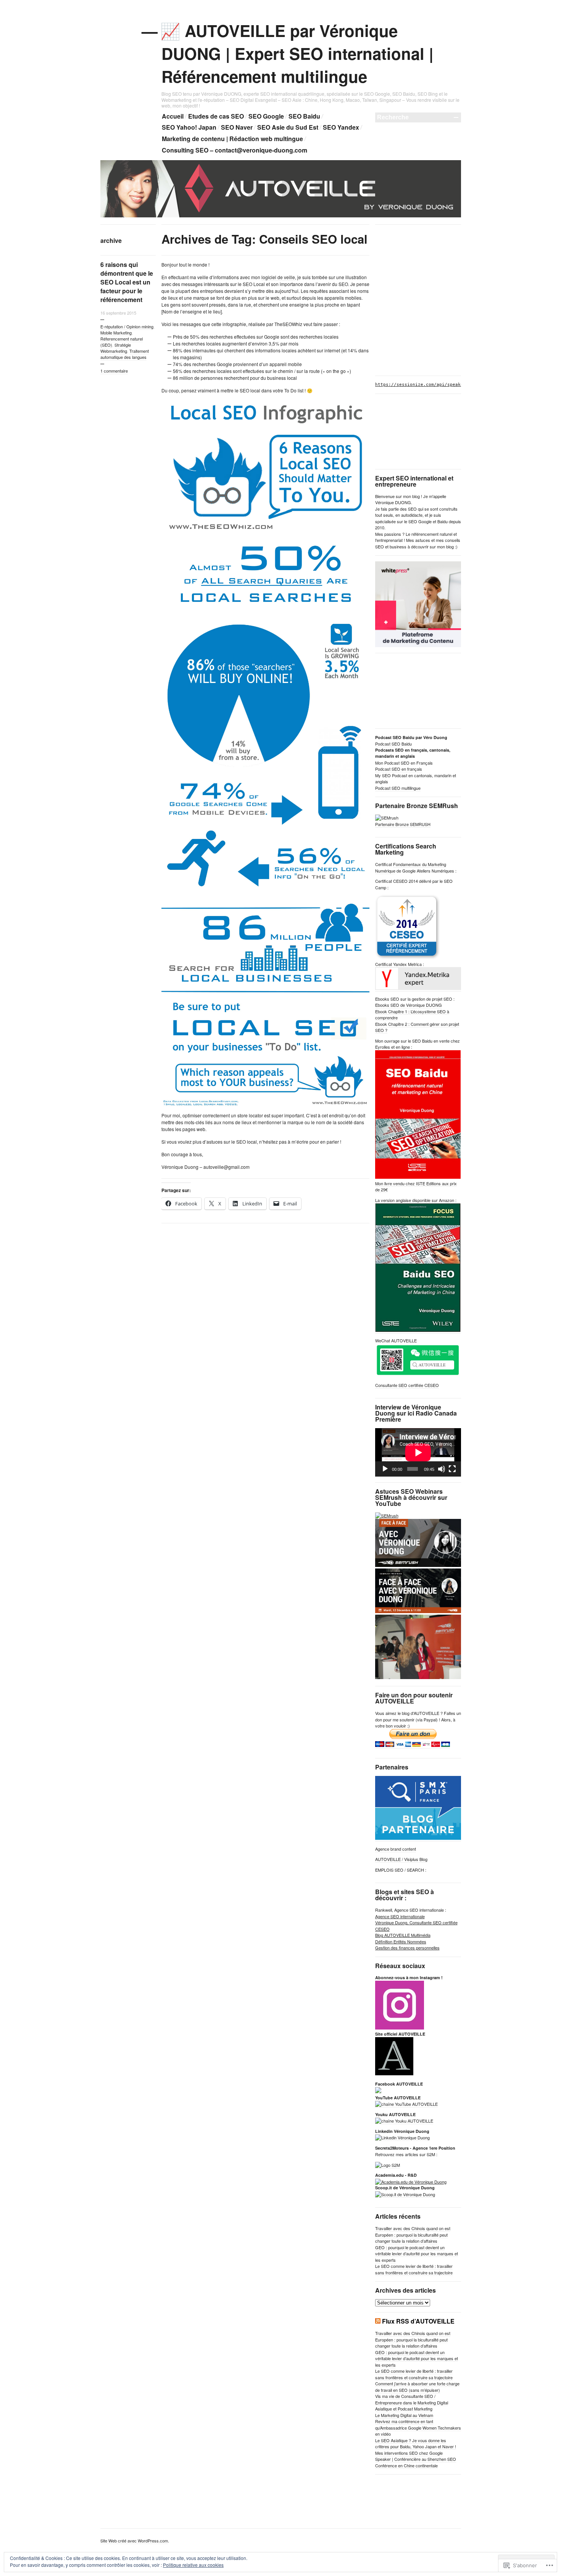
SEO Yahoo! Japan (189, 127)
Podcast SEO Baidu (393, 744)
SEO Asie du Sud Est (288, 127)
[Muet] (442, 1469)
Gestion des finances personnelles (407, 1948)
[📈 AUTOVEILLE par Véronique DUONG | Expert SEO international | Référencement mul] (281, 216)
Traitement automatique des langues (125, 354)
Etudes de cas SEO (216, 116)
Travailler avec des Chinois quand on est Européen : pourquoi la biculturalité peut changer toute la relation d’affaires (413, 2235)
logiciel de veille (278, 277)
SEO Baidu (304, 116)
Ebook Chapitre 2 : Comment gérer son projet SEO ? (417, 1027)
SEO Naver (237, 127)
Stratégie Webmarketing (116, 348)
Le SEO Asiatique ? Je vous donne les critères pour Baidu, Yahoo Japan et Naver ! (416, 2443)
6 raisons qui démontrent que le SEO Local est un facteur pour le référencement (127, 282)
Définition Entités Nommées (401, 1941)
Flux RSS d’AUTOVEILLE (418, 2321)
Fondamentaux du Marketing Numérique (411, 867)
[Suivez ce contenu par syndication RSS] (378, 2321)
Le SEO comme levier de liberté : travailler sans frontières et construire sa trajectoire (414, 2269)
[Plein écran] (452, 1469)
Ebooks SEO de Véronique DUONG (409, 1005)
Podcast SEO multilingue (398, 788)
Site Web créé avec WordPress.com (134, 2541)
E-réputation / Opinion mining (127, 326)
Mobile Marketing (116, 333)
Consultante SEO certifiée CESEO (407, 1385)
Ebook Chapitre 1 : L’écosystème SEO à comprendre (412, 1015)
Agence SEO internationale (400, 1916)
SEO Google (266, 116)
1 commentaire (114, 371)
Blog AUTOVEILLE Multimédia (403, 1935)
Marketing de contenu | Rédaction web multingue (232, 139)
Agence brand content (396, 1849)
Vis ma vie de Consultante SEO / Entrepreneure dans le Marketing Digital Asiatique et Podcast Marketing (412, 2402)
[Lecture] (385, 1469)
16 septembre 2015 (118, 313)
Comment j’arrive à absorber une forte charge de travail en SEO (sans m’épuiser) (417, 2387)
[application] (418, 1452)
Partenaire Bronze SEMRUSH (403, 824)
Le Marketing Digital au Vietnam (404, 2415)
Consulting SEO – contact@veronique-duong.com (235, 150)
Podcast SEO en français (399, 769)
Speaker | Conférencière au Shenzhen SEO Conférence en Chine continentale (416, 2462)
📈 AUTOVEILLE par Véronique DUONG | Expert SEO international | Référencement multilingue (297, 53)
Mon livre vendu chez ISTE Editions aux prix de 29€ (416, 1187)
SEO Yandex (341, 127)
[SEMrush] (387, 1515)
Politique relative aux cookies (193, 2565)
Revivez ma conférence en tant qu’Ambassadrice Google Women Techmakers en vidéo (418, 2427)
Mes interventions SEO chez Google (409, 2453)
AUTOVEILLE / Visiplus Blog (401, 1859)
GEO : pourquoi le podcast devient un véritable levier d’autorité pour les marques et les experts (417, 2254)
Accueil (173, 116)
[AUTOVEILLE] (378, 2091)
